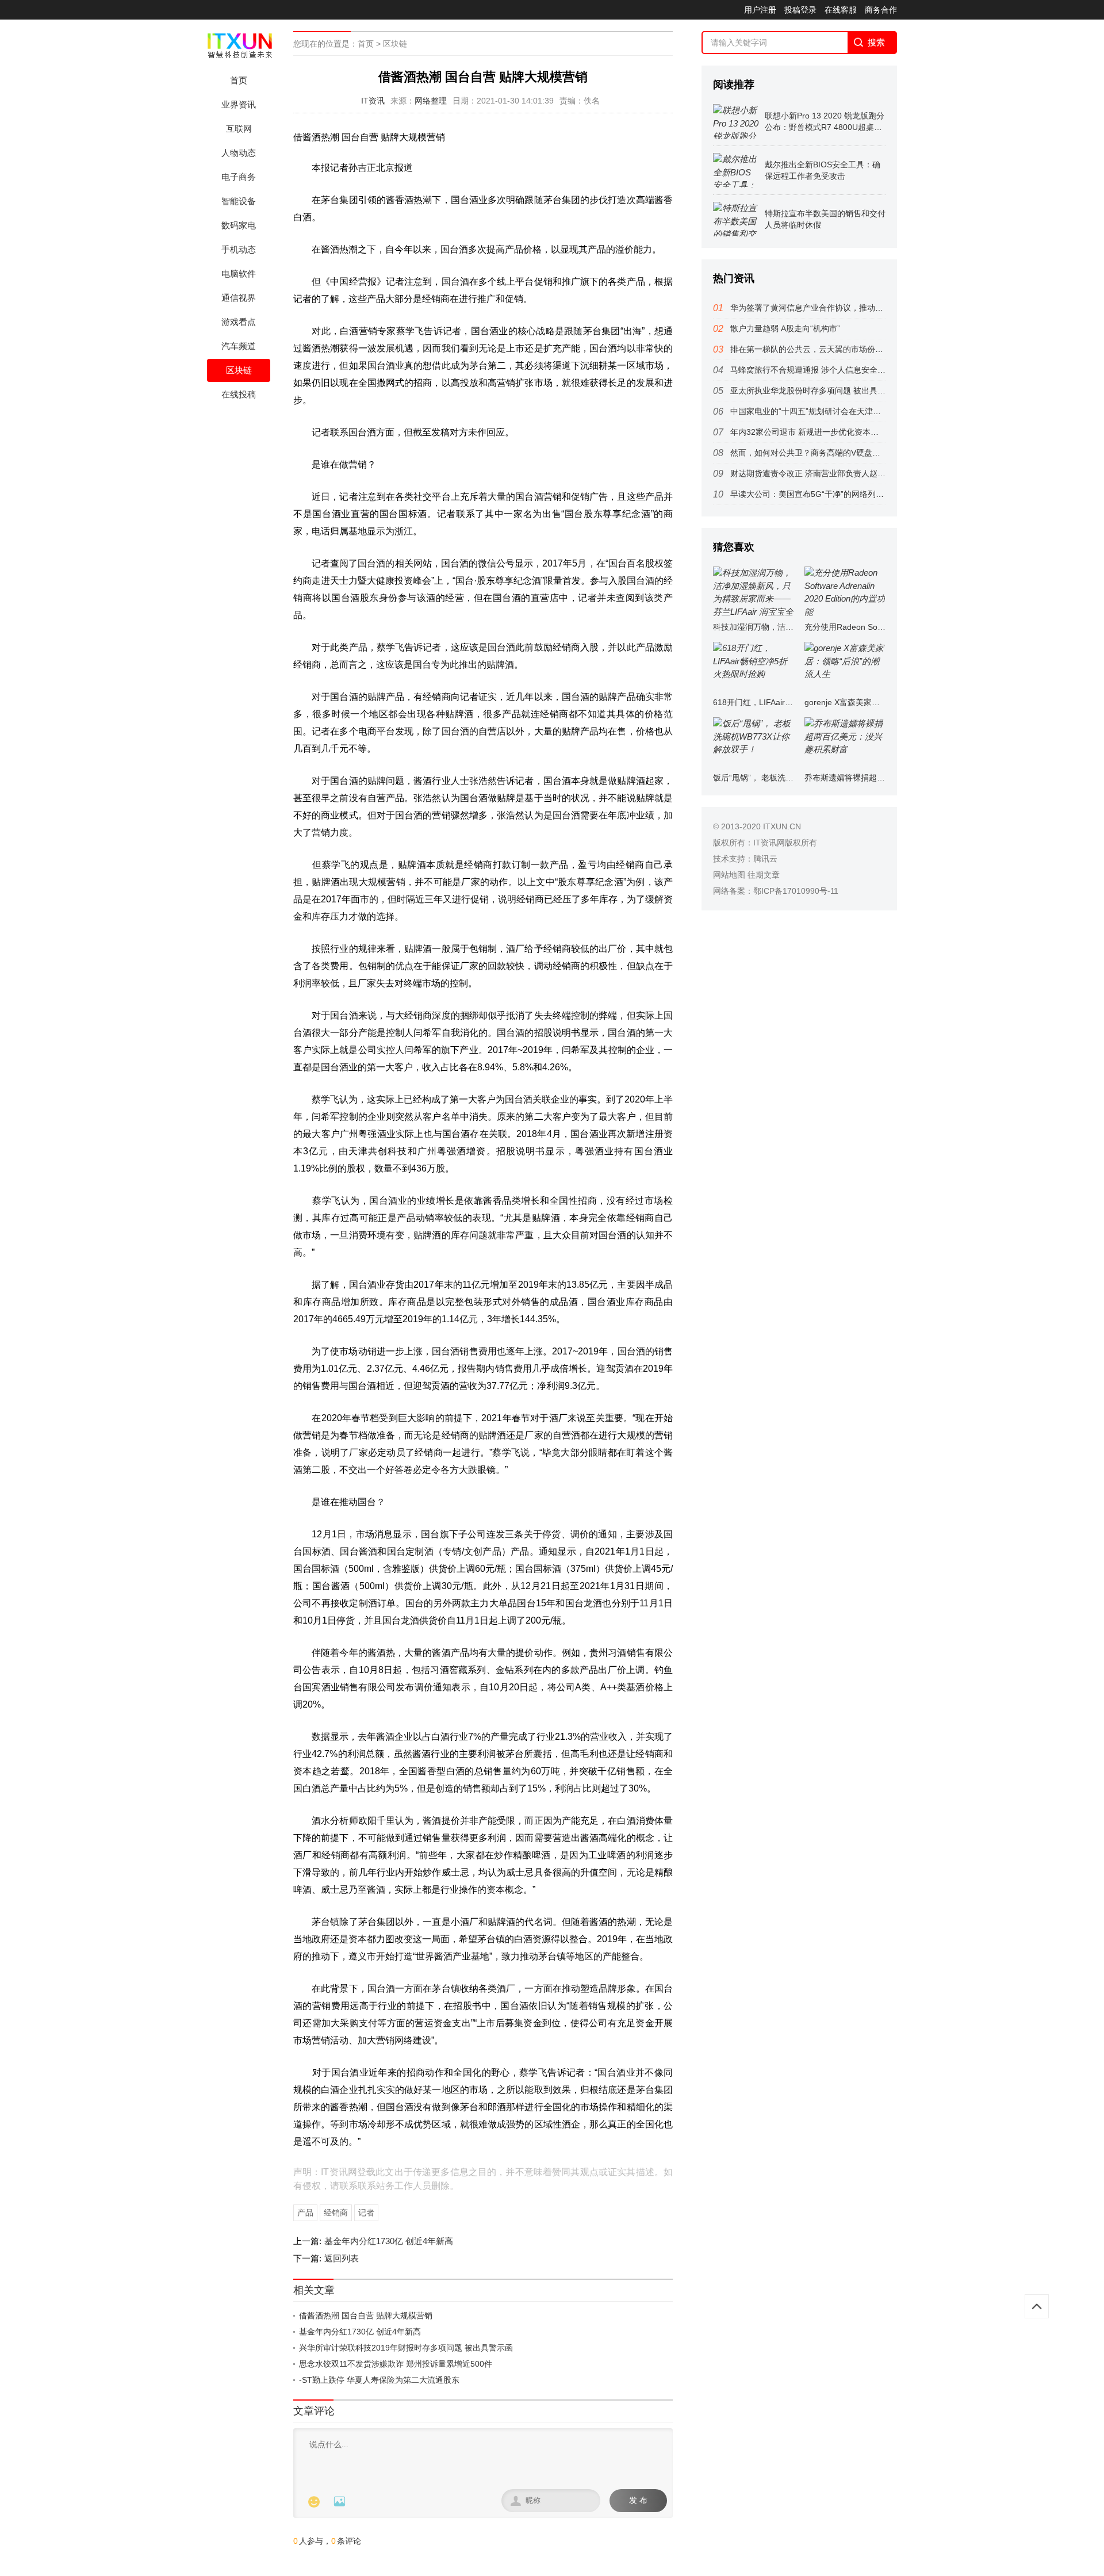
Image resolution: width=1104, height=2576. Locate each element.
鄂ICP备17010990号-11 (796, 891)
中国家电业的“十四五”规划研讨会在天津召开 (810, 411)
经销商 (336, 2213)
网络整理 (431, 101)
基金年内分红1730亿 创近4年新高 (389, 2241)
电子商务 (239, 177)
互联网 (239, 129)
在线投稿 (239, 394)
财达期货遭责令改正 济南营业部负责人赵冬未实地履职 (828, 473)
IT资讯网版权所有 (785, 843)
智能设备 (239, 201)
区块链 (239, 370)
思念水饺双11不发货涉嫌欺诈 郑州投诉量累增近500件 (396, 2364)
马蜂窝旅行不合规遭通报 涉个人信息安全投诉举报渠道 (828, 370)
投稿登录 (800, 10)
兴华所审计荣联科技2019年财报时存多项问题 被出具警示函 (406, 2348)
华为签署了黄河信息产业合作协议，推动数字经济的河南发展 (839, 308)
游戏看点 (239, 322)
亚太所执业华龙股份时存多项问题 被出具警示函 (816, 391)
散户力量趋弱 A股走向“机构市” (785, 328)
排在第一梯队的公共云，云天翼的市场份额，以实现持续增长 (839, 349)
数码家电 (239, 225)
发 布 (638, 2500)
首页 (239, 80)
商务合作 (881, 10)
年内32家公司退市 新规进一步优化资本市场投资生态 (825, 432)
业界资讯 (239, 104)
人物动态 (239, 153)
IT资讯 (373, 101)
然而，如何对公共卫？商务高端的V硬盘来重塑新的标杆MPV (838, 453)
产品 (305, 2213)
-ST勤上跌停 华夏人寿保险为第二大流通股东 (379, 2380)
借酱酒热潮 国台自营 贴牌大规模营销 (366, 2315)
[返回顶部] (1037, 2306)
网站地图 (729, 875)
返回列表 (342, 2258)
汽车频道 (239, 346)
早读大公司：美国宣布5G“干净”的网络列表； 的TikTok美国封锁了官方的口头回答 (876, 494)
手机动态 (239, 249)
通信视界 (239, 298)
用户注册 (760, 10)
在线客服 (841, 10)
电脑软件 (239, 273)
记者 (366, 2213)
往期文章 (764, 875)
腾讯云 (765, 859)
